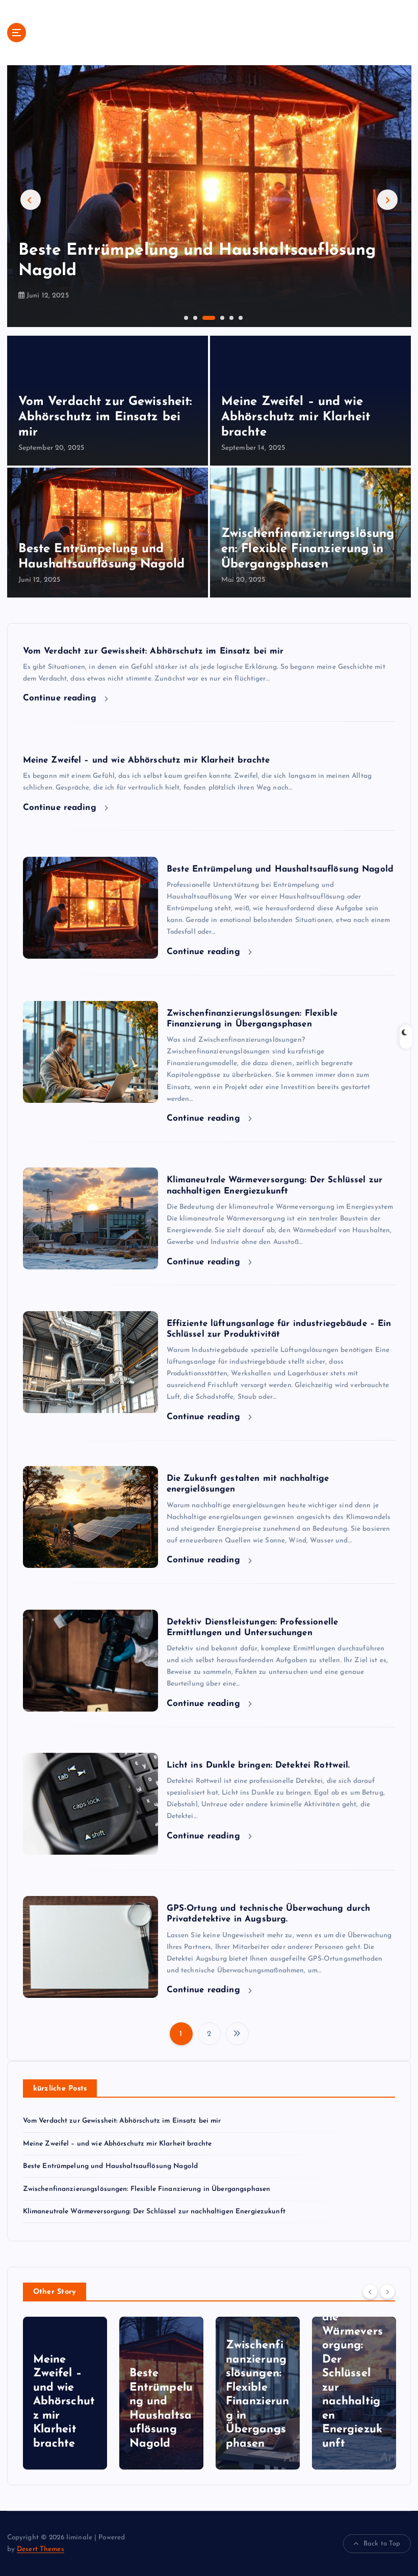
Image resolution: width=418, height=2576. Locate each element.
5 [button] (230, 317)
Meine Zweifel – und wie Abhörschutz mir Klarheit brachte (296, 417)
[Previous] (370, 2291)
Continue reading (61, 698)
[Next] (387, 2291)
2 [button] (194, 317)
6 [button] (240, 317)
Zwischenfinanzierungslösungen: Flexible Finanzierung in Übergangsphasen (308, 549)
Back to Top (382, 2544)
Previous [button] (31, 200)
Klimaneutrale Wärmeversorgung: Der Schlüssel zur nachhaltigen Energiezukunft (154, 2212)
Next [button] (387, 200)
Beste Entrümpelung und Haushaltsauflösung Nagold (280, 869)
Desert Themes (41, 2549)
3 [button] (203, 317)
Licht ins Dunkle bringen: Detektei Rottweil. (258, 1765)
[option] (209, 196)
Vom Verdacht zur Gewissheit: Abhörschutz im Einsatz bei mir (105, 417)
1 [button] (185, 317)
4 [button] (221, 317)
